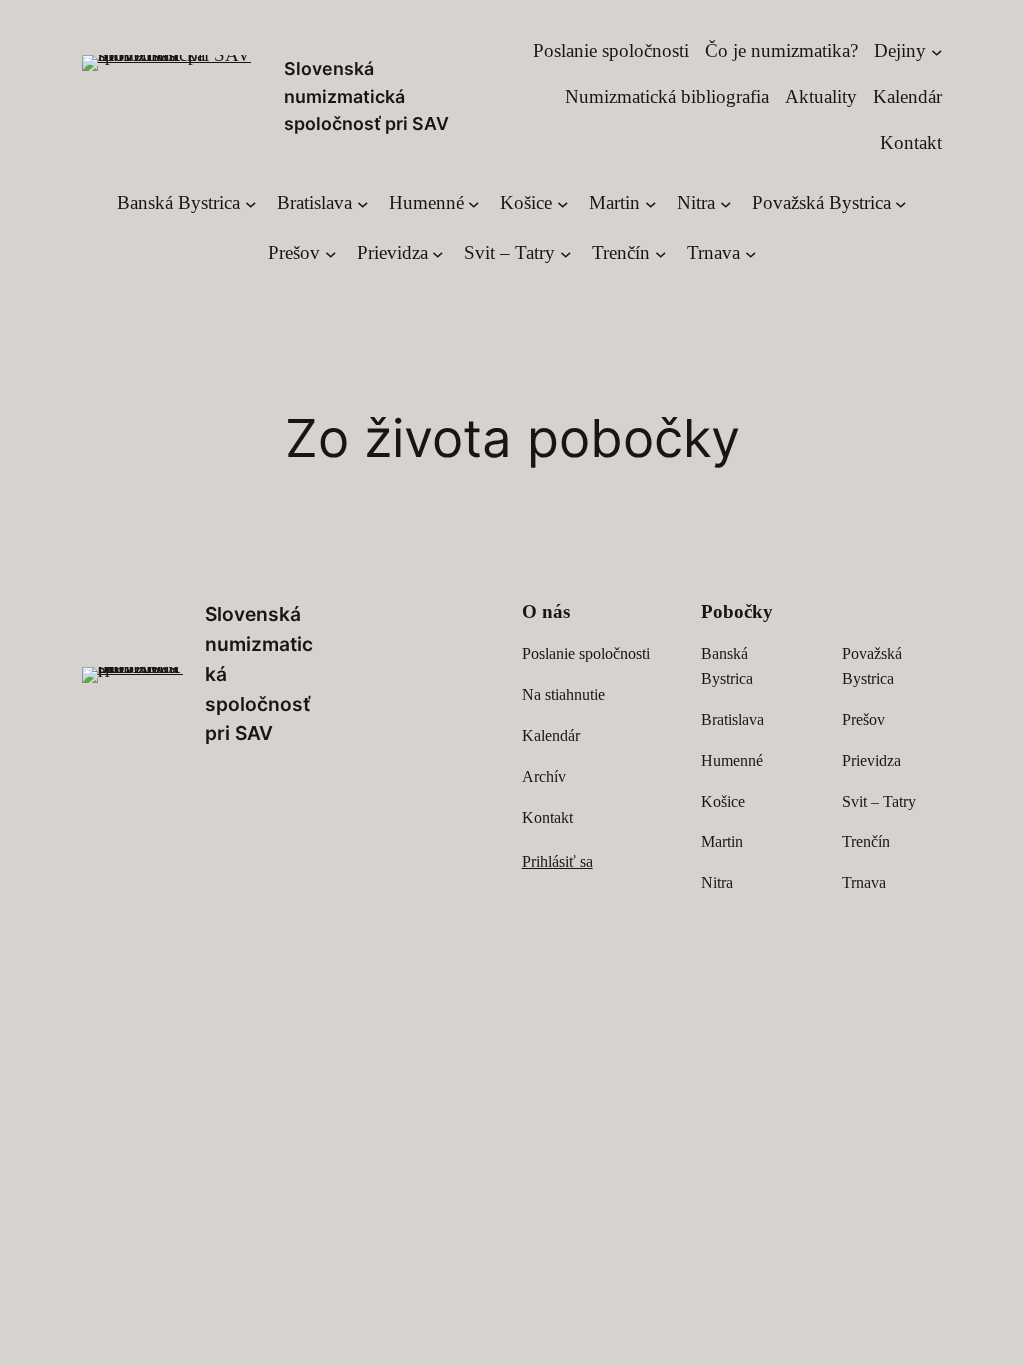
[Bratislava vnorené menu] (363, 203)
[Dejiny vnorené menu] (937, 51)
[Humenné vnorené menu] (474, 203)
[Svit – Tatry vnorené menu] (566, 253)
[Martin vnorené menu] (651, 203)
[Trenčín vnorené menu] (661, 253)
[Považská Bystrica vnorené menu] (901, 203)
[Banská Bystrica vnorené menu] (251, 203)
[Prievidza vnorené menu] (438, 253)
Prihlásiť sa (557, 861)
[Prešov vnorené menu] (331, 253)
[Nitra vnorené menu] (726, 203)
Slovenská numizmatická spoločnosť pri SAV (366, 96)
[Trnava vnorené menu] (751, 253)
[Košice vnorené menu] (563, 203)
